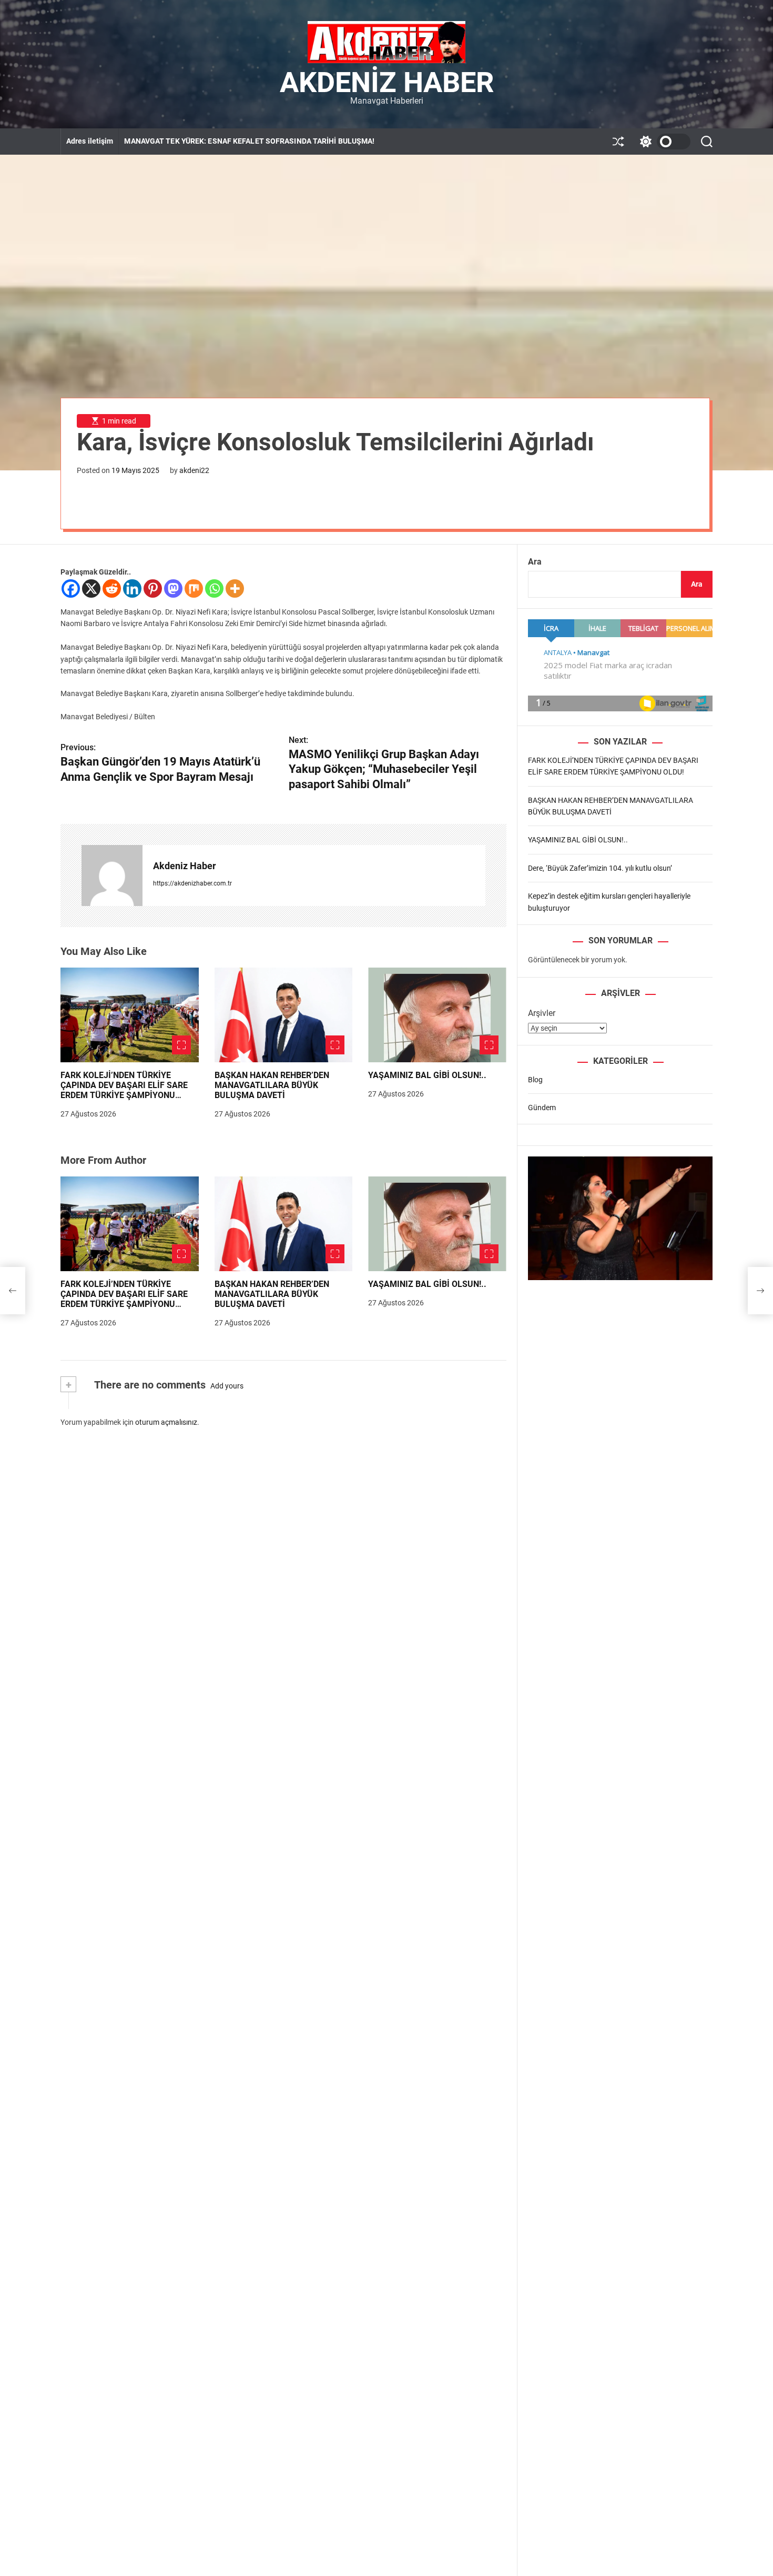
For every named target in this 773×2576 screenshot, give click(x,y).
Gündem (542, 1108)
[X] (91, 588)
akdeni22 (194, 470)
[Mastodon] (173, 588)
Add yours (227, 1386)
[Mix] (194, 588)
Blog (535, 1080)
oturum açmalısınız (166, 1422)
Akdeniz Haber (387, 83)
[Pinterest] (153, 588)
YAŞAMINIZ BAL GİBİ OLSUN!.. (427, 1075)
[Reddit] (112, 588)
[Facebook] (71, 588)
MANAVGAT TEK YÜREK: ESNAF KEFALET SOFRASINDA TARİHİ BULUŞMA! (249, 141)
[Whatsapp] (214, 588)
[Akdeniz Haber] (112, 876)
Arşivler (542, 1013)
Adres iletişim (90, 141)
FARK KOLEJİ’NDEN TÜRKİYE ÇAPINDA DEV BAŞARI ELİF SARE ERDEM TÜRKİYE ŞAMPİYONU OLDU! (124, 1090)
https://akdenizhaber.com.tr (192, 883)
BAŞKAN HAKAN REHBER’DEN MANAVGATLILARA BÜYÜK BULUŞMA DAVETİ (272, 1085)
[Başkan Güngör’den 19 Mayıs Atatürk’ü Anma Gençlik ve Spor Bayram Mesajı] (13, 1291)
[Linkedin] (132, 588)
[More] (235, 588)
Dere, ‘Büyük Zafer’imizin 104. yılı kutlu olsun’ (600, 868)
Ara (535, 562)
